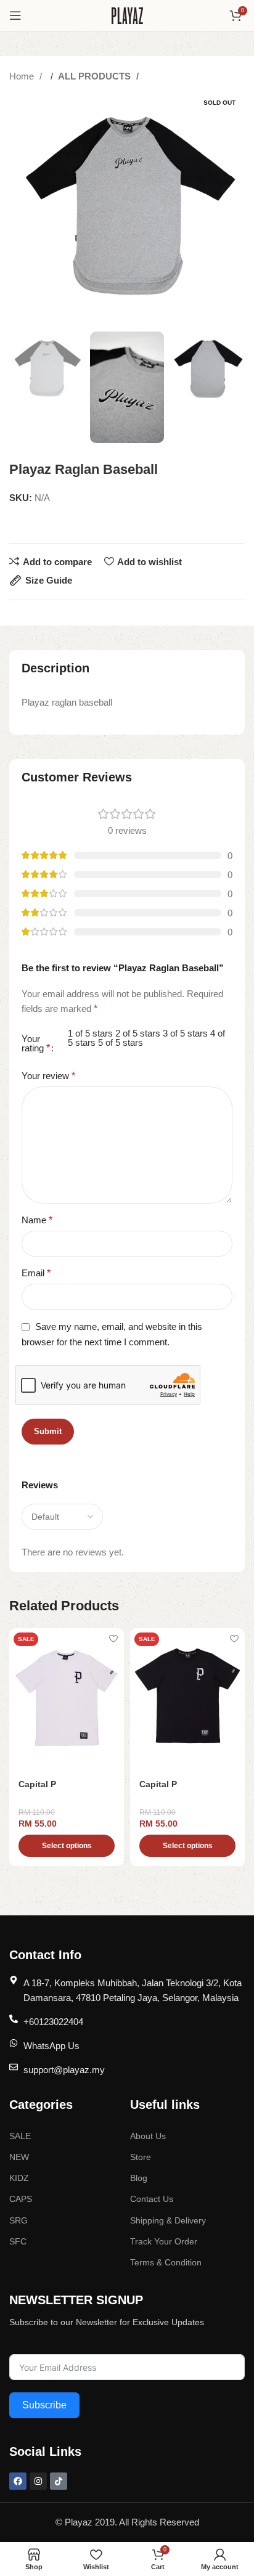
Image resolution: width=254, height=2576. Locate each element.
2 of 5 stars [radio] (138, 1033)
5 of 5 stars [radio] (121, 1042)
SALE (20, 2136)
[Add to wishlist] (113, 1639)
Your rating (36, 1044)
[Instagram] (38, 2481)
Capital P (37, 1784)
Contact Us (152, 2199)
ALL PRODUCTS (96, 76)
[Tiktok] (59, 2481)
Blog (139, 2178)
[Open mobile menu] (15, 15)
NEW (19, 2157)
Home (23, 76)
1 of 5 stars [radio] (90, 1033)
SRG (18, 2220)
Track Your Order (164, 2241)
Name (37, 1220)
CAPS (21, 2199)
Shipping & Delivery (168, 2220)
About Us (148, 2136)
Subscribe (44, 2405)
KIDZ (19, 2178)
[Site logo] (127, 14)
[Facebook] (18, 2481)
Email (36, 1273)
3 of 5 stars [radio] (185, 1033)
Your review (48, 1076)
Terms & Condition (166, 2262)
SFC (18, 2241)
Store (141, 2157)
